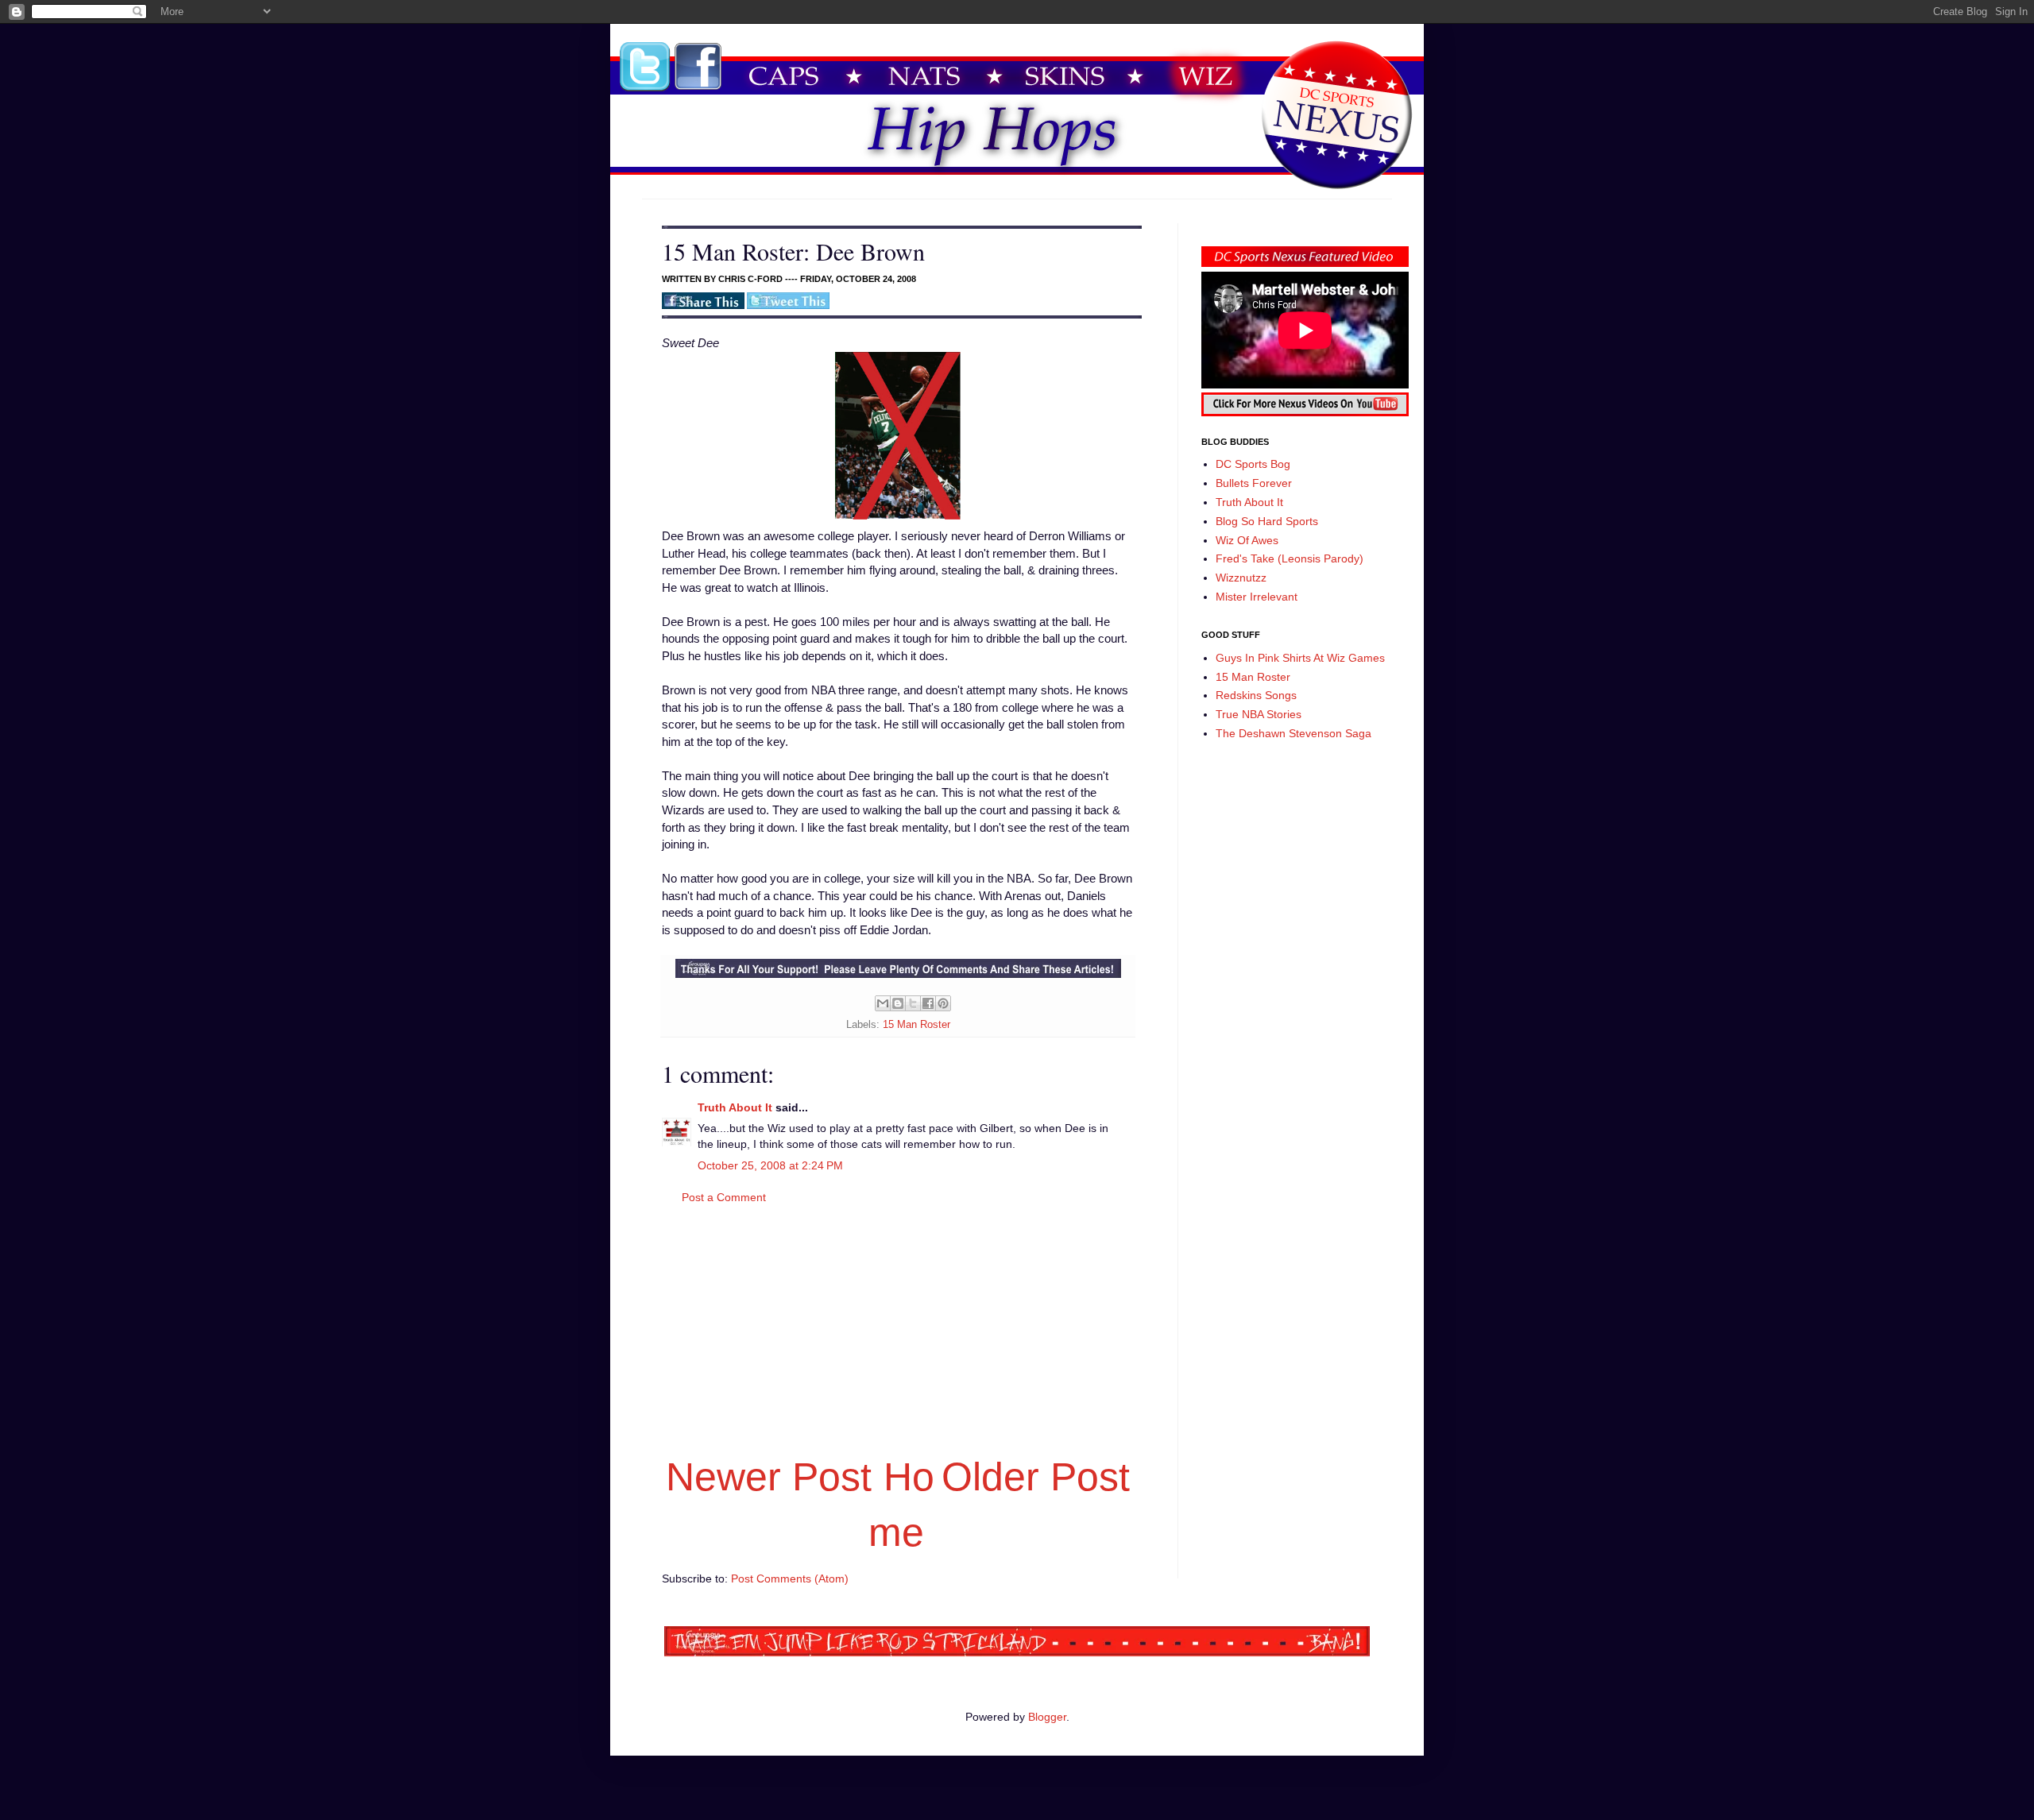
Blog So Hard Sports (1267, 521)
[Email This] (883, 1003)
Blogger (1047, 1717)
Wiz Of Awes (1247, 540)
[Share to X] (913, 1003)
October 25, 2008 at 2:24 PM (770, 1165)
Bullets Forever (1254, 483)
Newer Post (769, 1477)
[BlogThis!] (898, 1003)
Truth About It (735, 1107)
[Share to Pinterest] (943, 1003)
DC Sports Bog (1253, 464)
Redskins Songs (1256, 695)
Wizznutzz (1241, 578)
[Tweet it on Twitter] (788, 306)
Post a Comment (724, 1197)
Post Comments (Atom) (790, 1578)
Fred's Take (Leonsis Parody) (1290, 558)
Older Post (1036, 1477)
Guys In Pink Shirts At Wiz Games (1300, 658)
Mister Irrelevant (1257, 597)
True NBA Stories (1259, 714)
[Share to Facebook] (928, 1003)
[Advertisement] (898, 1327)
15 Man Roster (916, 1025)
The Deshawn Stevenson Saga (1293, 733)
